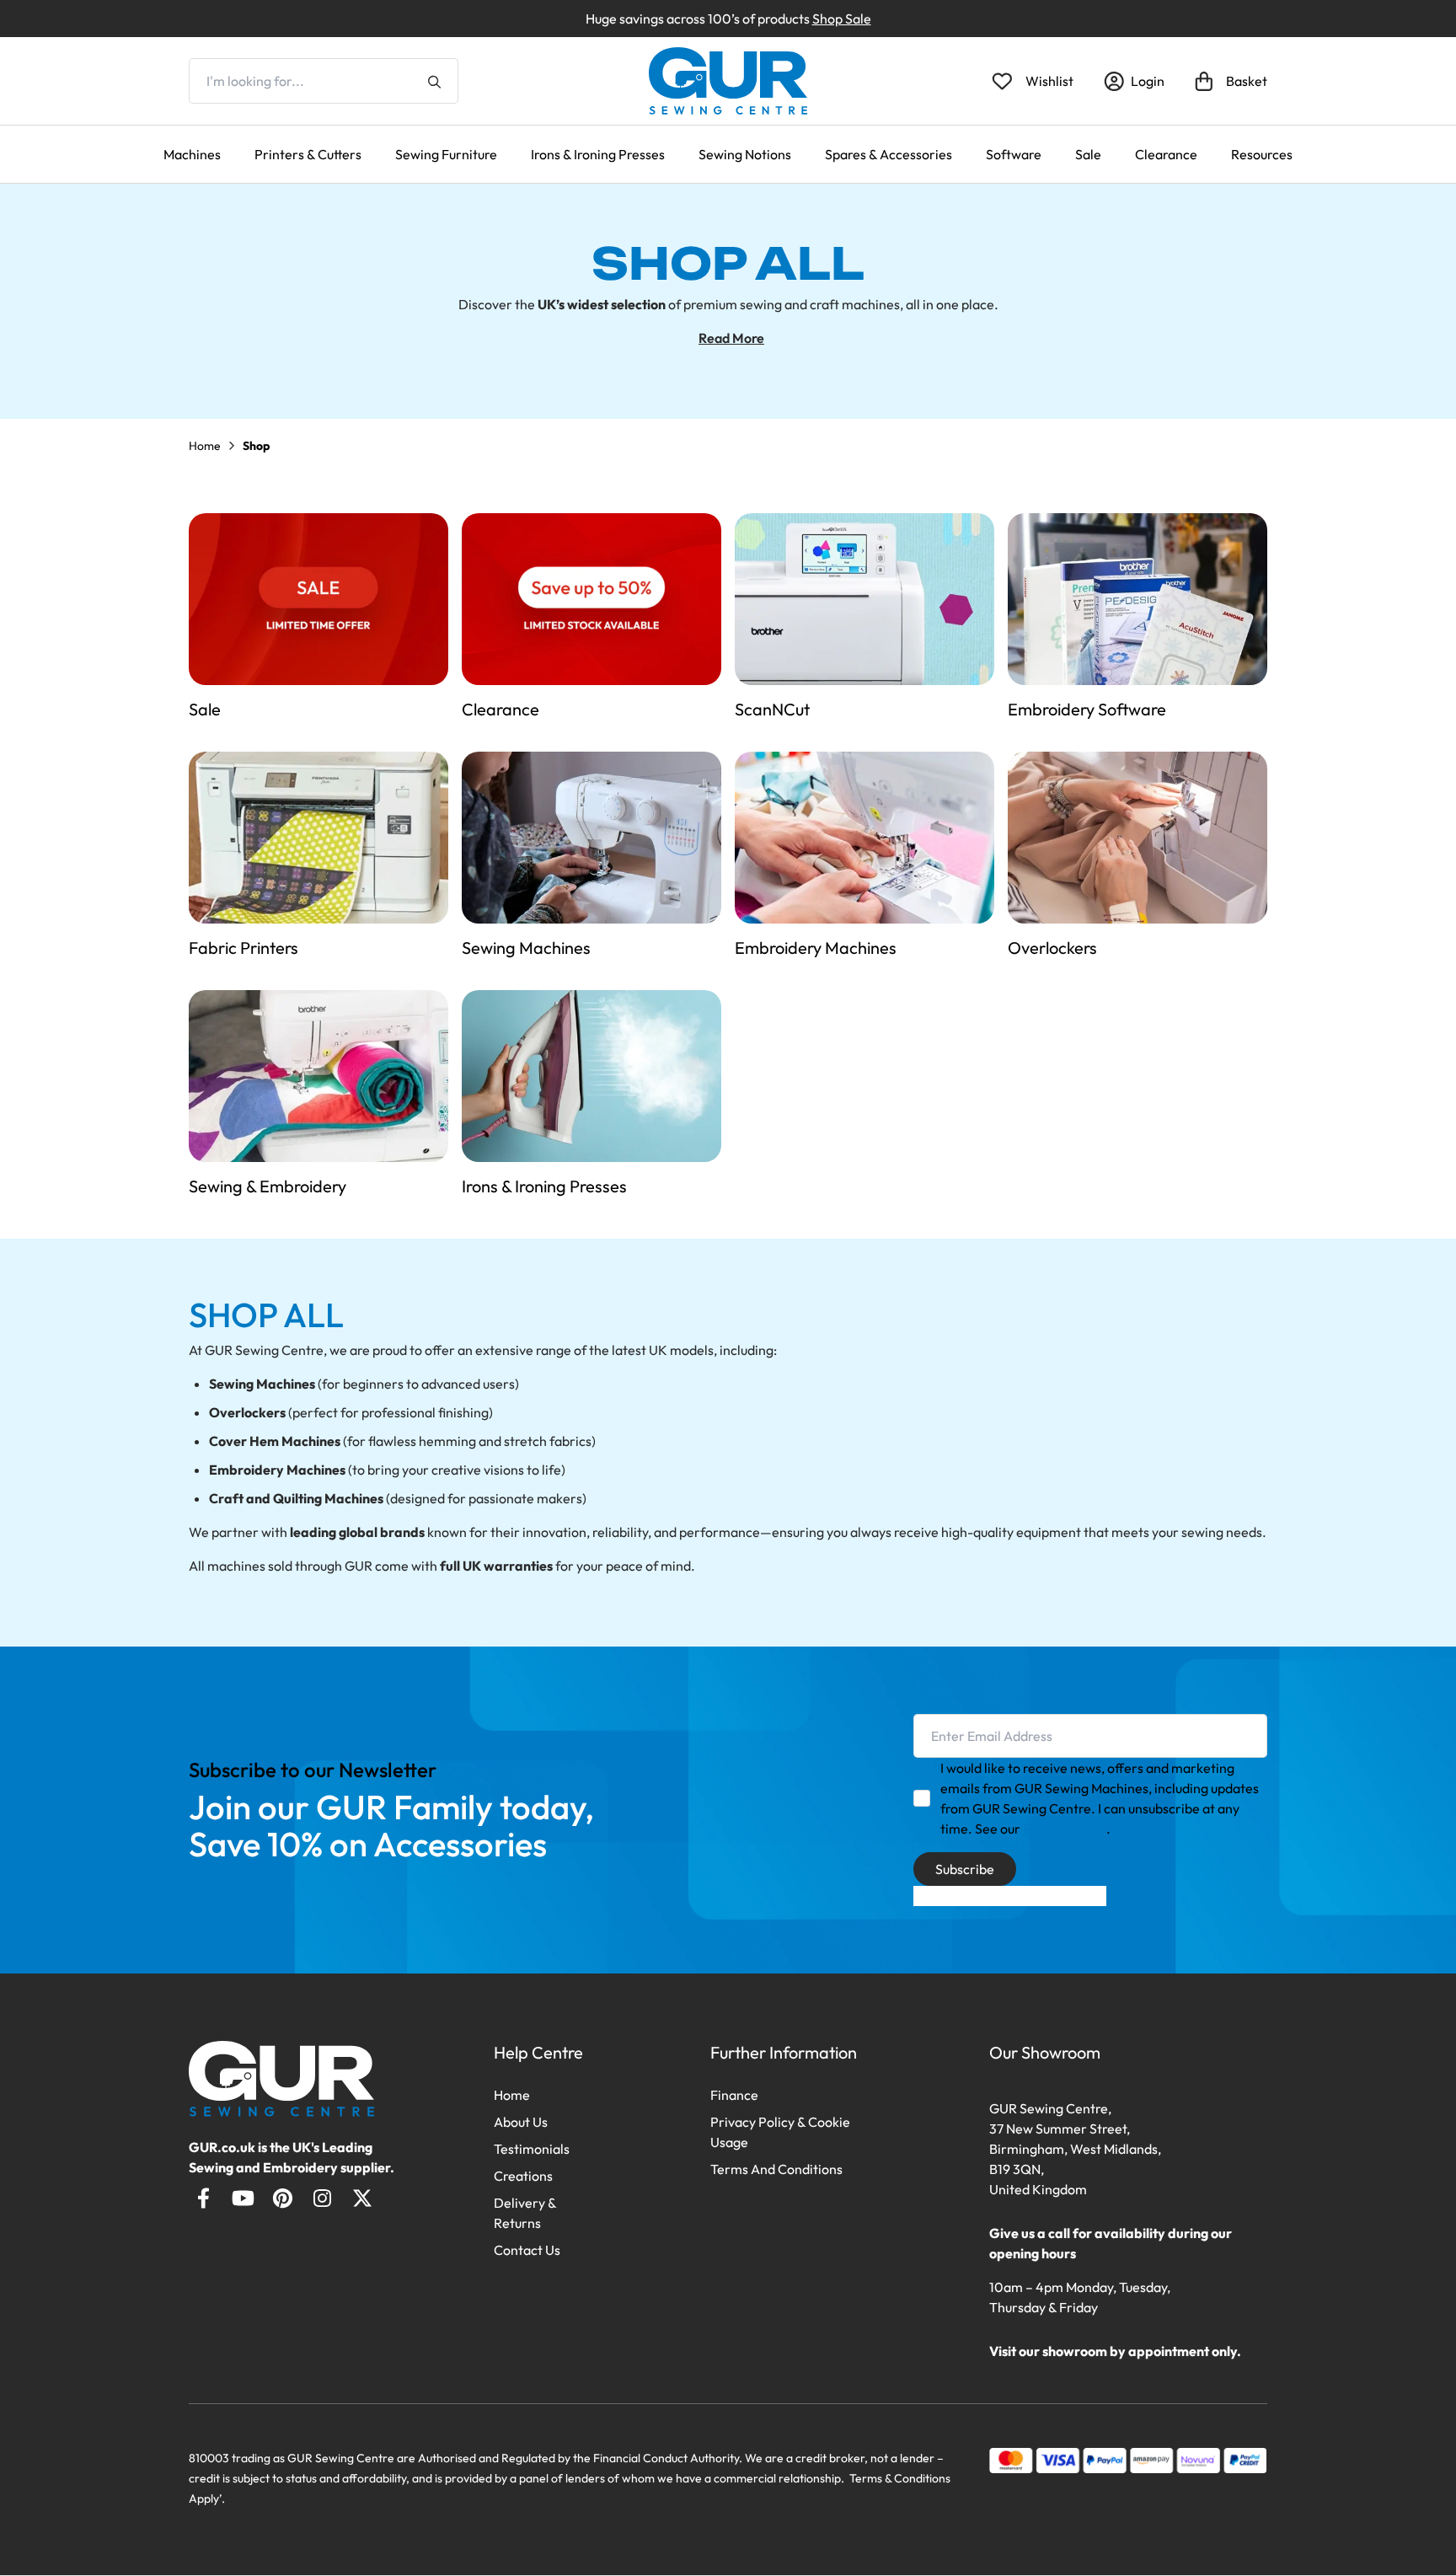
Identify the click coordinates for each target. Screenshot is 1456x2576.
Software (1014, 154)
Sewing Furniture (446, 154)
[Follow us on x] (362, 2198)
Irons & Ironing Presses (598, 154)
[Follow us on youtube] (243, 2198)
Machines (192, 154)
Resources (1262, 154)
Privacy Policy (1065, 1829)
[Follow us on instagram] (322, 2198)
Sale (1088, 154)
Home (205, 446)
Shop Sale (842, 19)
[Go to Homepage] (282, 2079)
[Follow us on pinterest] (283, 2198)
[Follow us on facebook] (203, 2198)
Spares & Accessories (889, 154)
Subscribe (965, 1869)
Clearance (1166, 154)
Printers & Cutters (308, 154)
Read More (731, 338)
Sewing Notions (745, 154)
